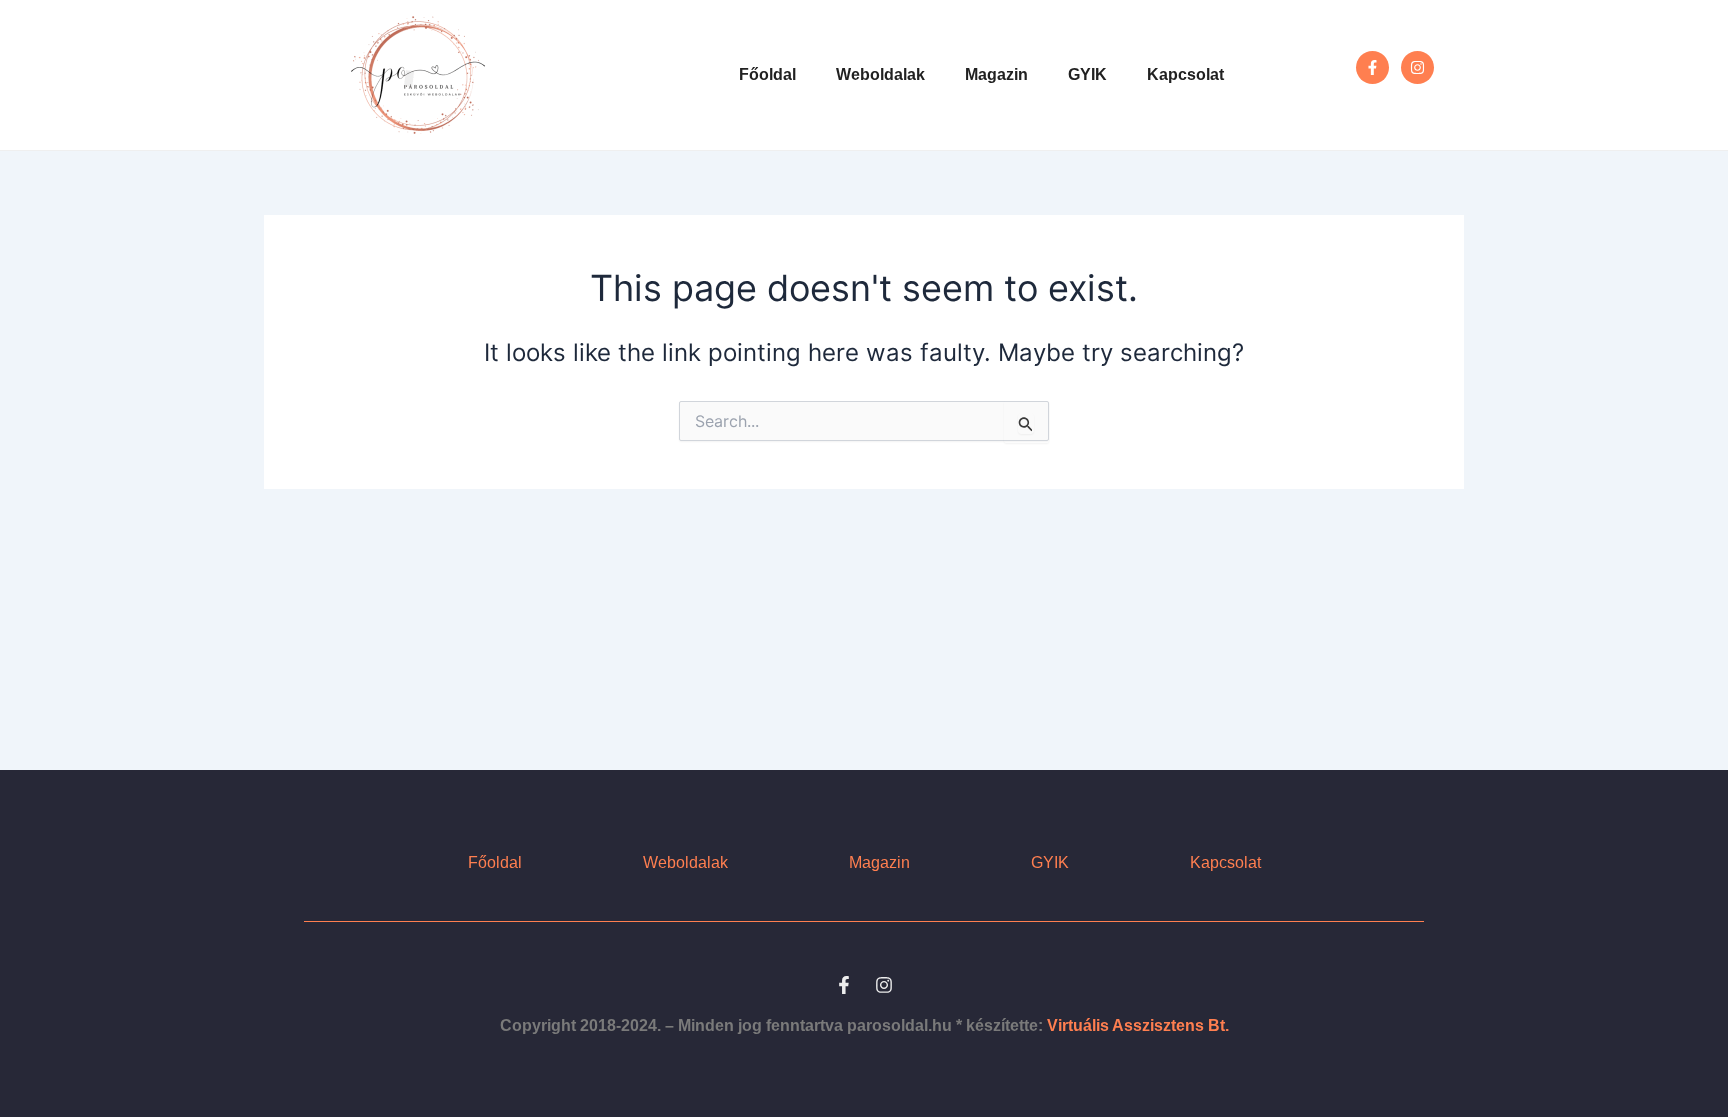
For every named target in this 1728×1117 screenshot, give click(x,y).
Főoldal (767, 74)
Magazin (996, 74)
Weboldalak (880, 74)
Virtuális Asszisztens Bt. (1138, 1025)
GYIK (1087, 74)
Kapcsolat (1185, 74)
